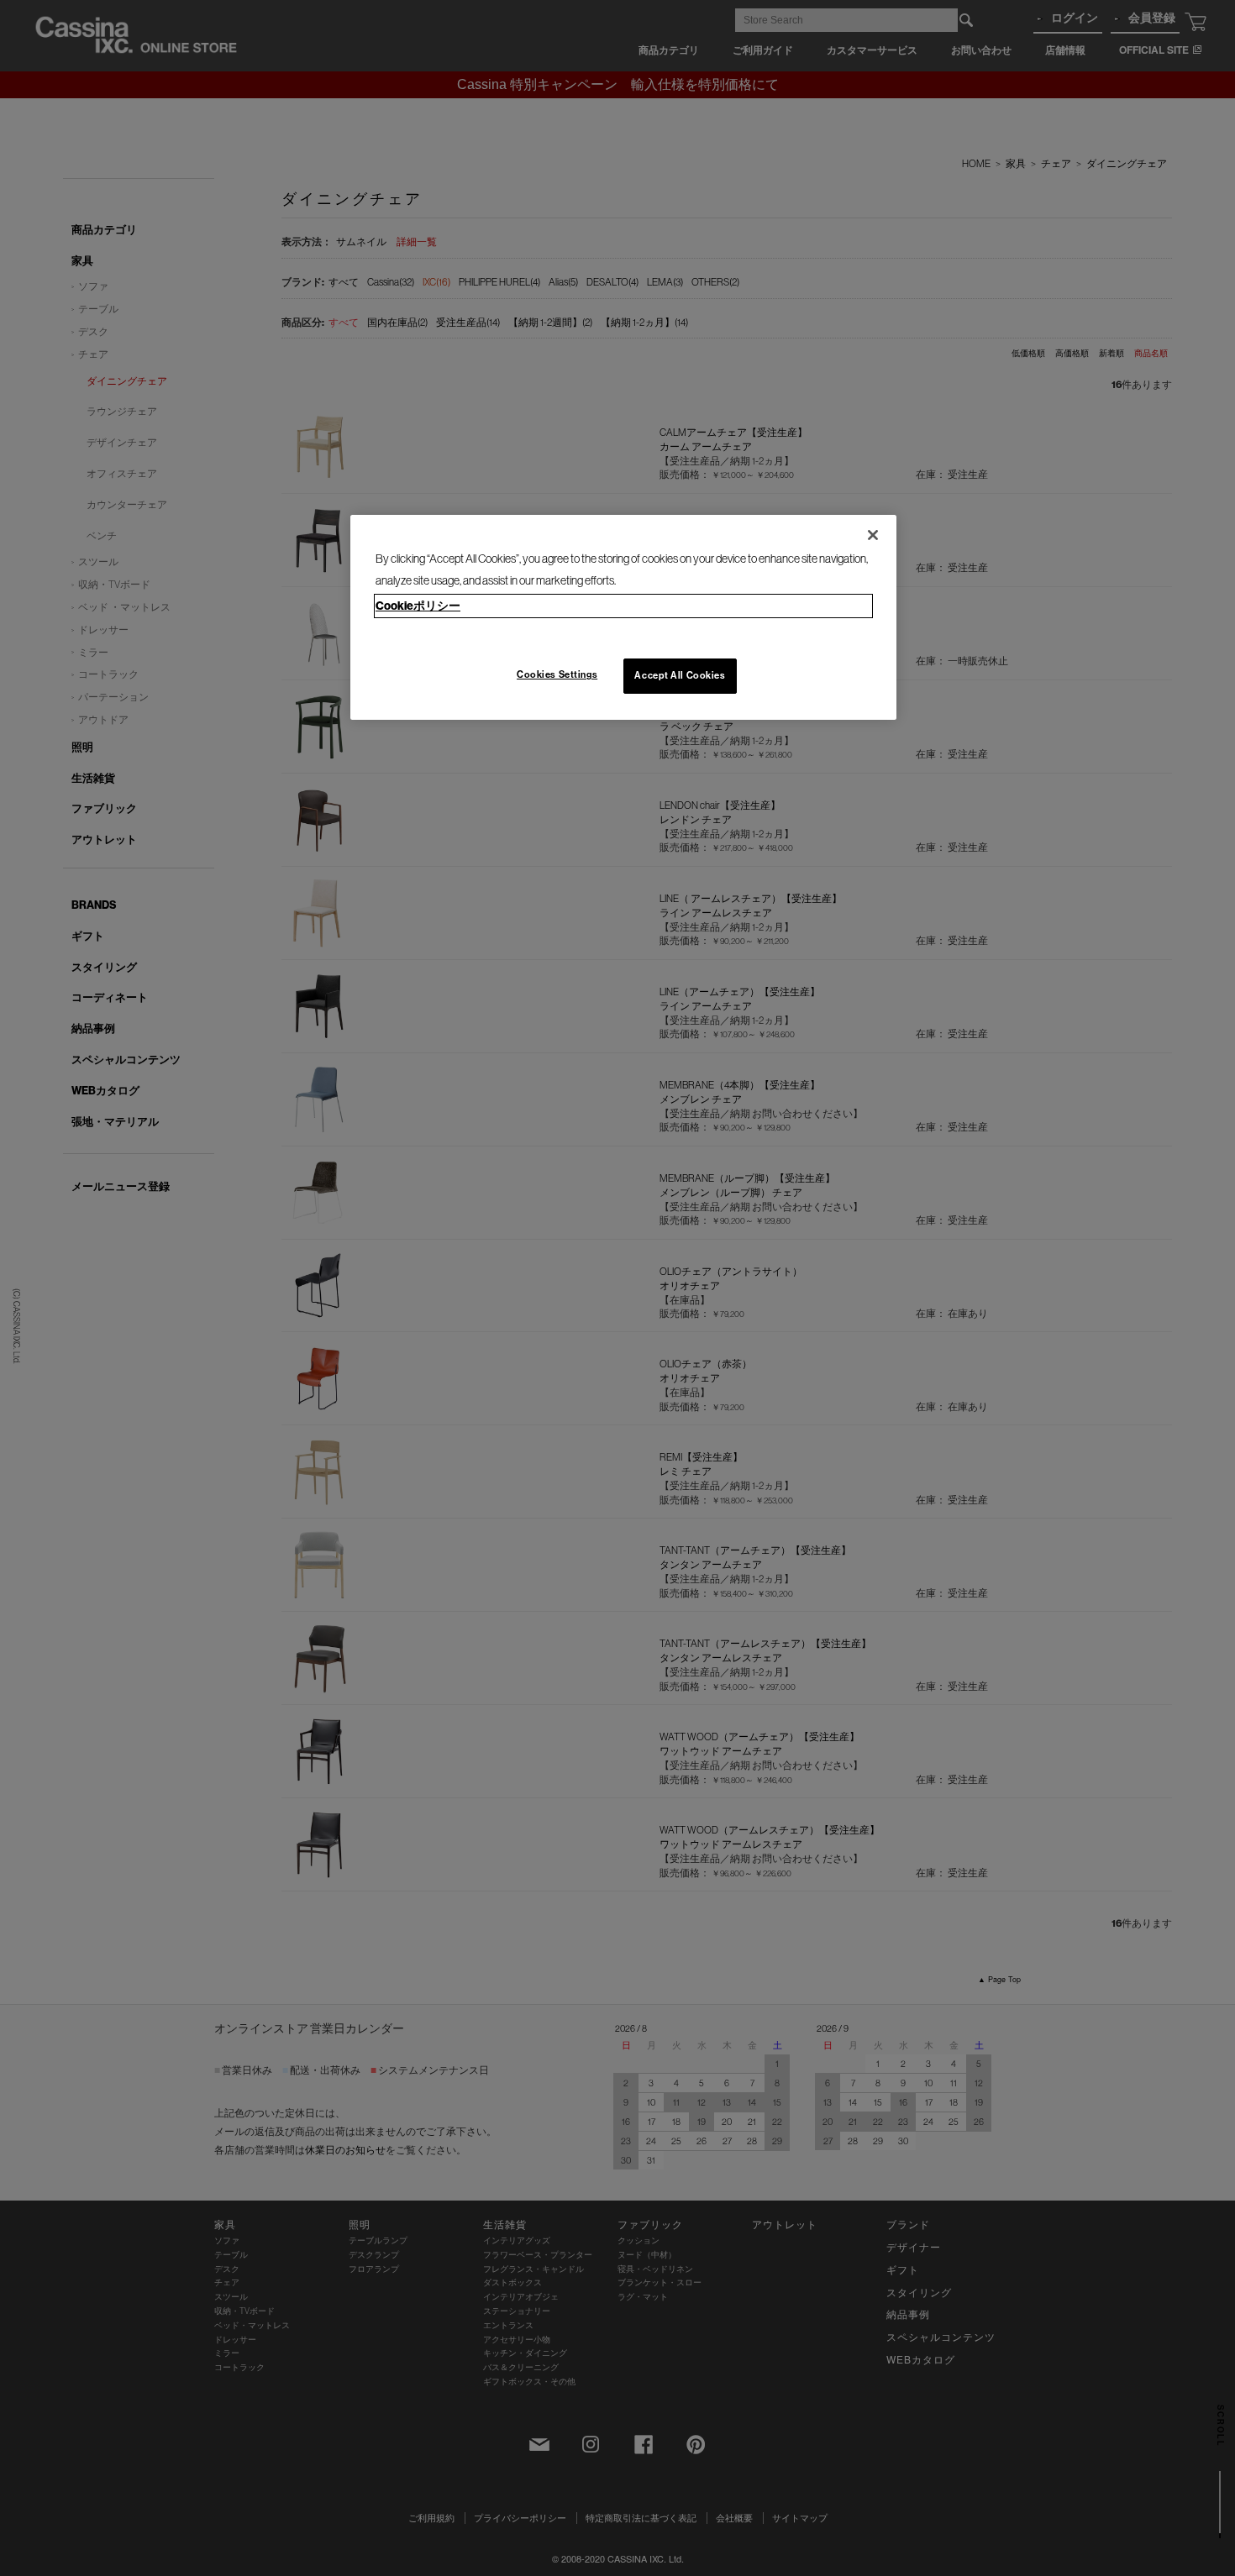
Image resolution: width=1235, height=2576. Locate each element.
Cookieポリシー (418, 606)
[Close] (873, 535)
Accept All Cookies (680, 675)
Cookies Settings (557, 674)
